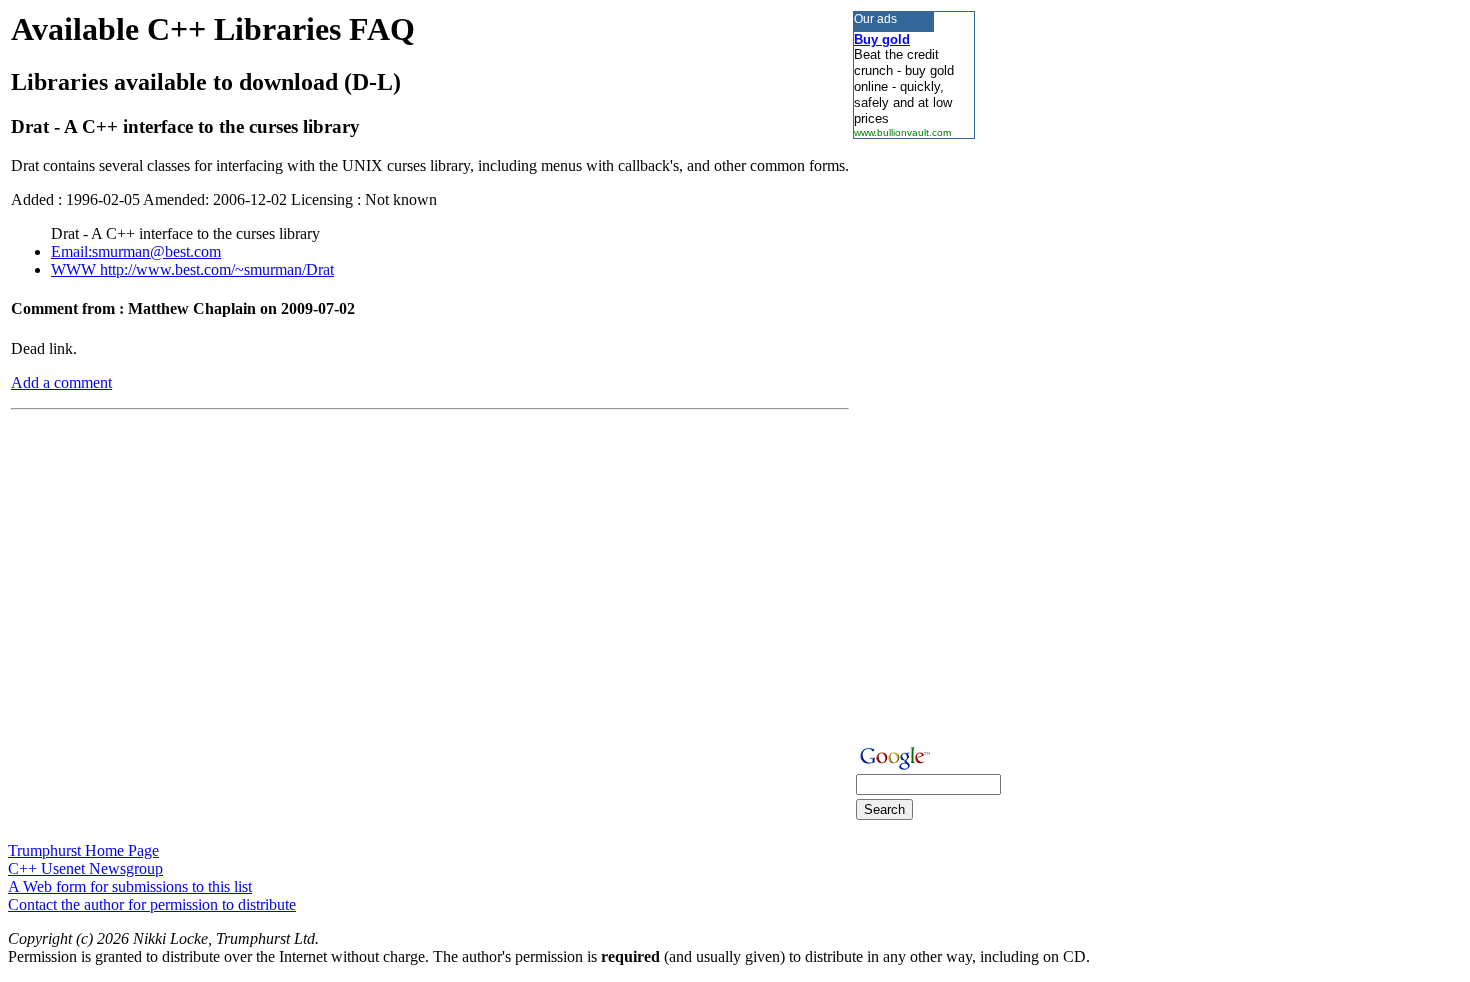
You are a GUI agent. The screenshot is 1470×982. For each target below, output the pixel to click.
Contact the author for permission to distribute (152, 904)
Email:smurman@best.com (136, 251)
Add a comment (61, 382)
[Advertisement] (913, 439)
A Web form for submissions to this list (130, 886)
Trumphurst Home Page (83, 850)
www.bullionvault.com (902, 132)
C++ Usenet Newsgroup (85, 868)
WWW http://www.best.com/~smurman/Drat (192, 269)
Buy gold (882, 39)
